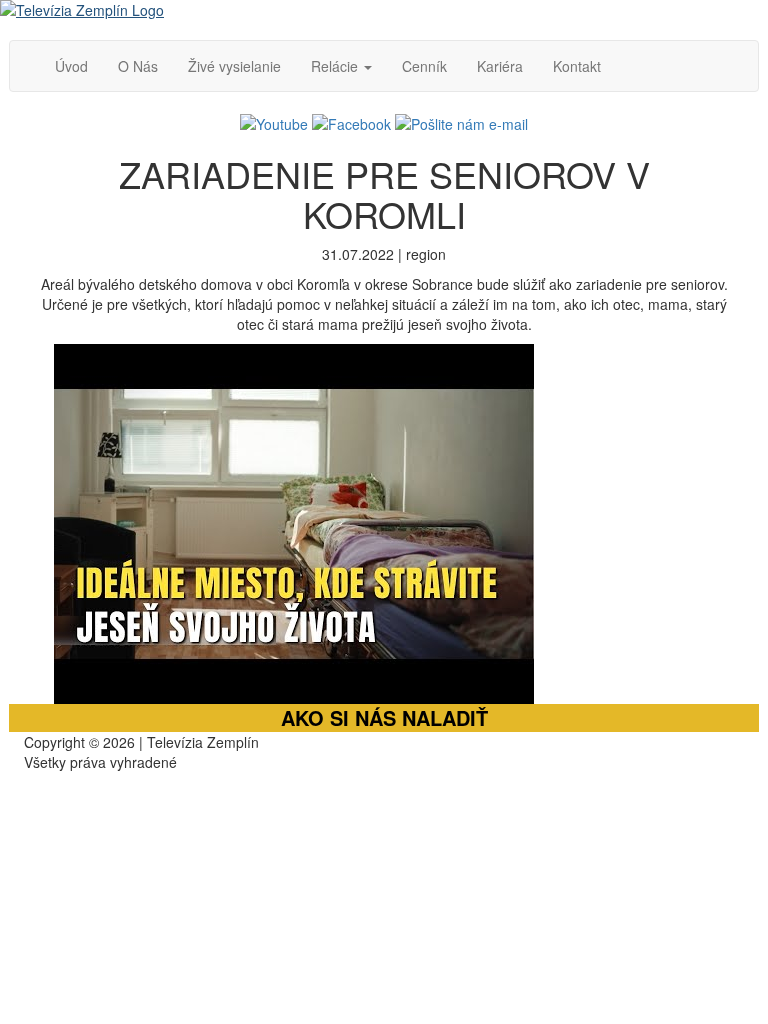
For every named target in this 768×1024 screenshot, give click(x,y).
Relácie (336, 66)
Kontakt (577, 66)
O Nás (138, 66)
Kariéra (500, 66)
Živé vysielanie (234, 66)
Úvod (71, 66)
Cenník (424, 66)
